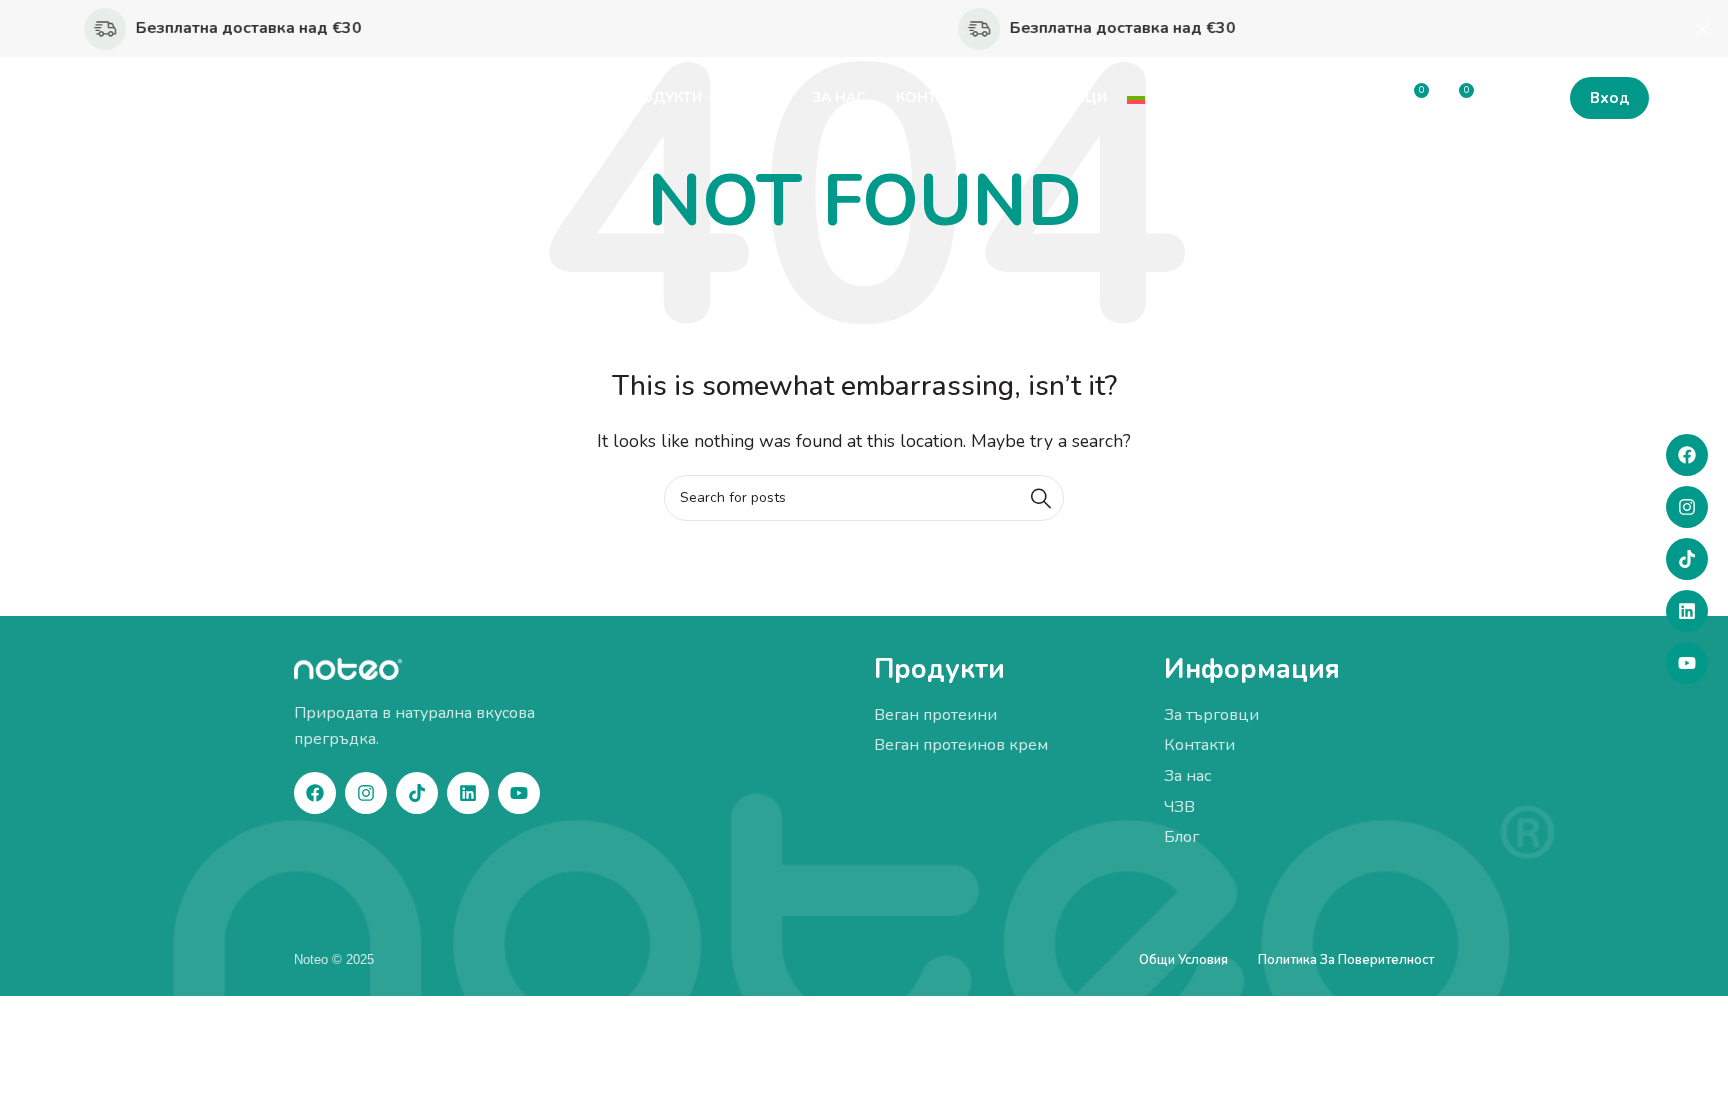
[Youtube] (1687, 663)
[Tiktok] (1687, 559)
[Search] (1041, 498)
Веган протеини (935, 715)
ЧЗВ (1179, 807)
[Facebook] (1687, 455)
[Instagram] (1687, 507)
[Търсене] (1540, 98)
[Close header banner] (1703, 28)
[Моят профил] (1500, 98)
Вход (1609, 98)
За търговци (1211, 715)
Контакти (1199, 745)
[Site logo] (164, 97)
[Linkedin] (1687, 611)
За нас (1187, 776)
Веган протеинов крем (961, 745)
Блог (1181, 837)
